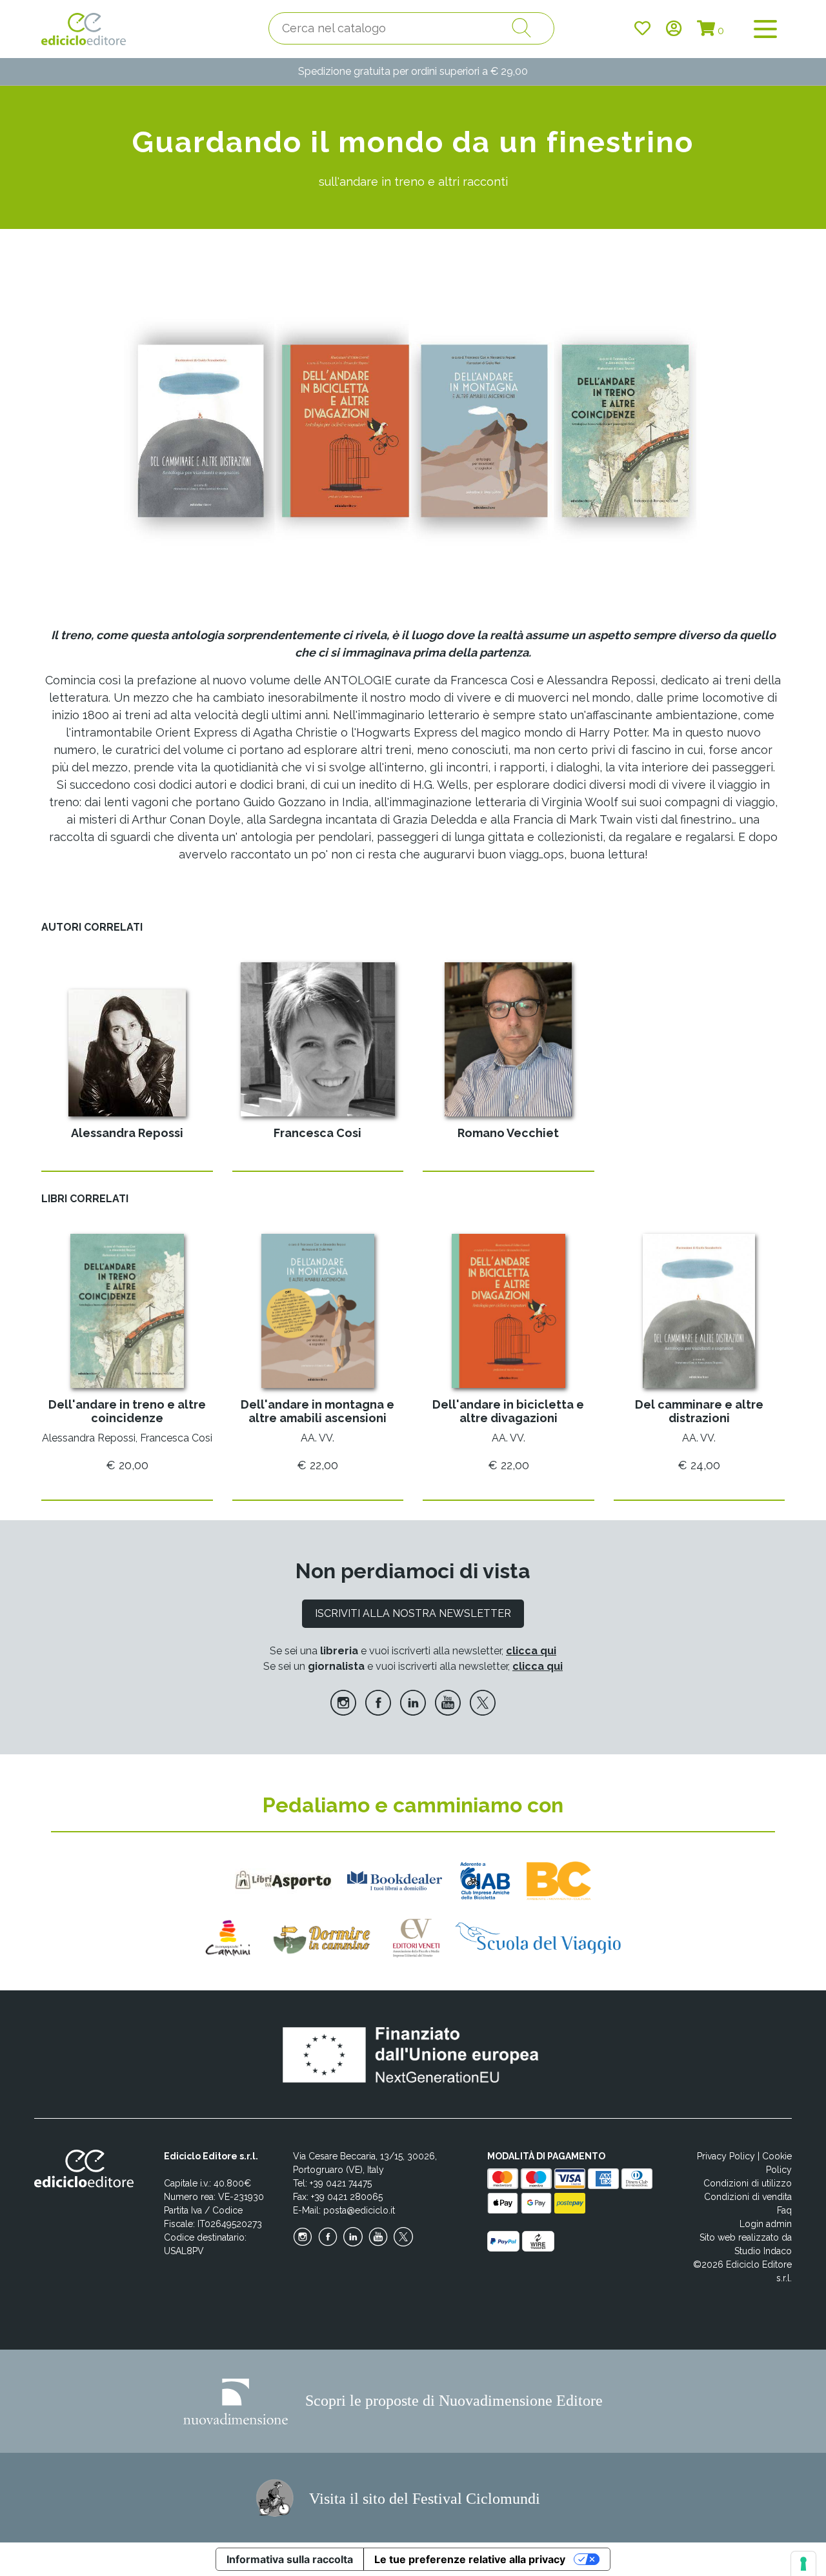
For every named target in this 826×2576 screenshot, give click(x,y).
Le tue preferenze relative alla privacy (470, 2559)
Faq (784, 2210)
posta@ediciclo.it (359, 2210)
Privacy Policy (726, 2156)
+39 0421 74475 (341, 2183)
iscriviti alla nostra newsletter (413, 1613)
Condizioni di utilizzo (748, 2183)
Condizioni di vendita (748, 2197)
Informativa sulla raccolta (290, 2559)
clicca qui (531, 1651)
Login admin (766, 2224)
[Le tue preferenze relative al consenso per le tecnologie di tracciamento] (803, 2564)
